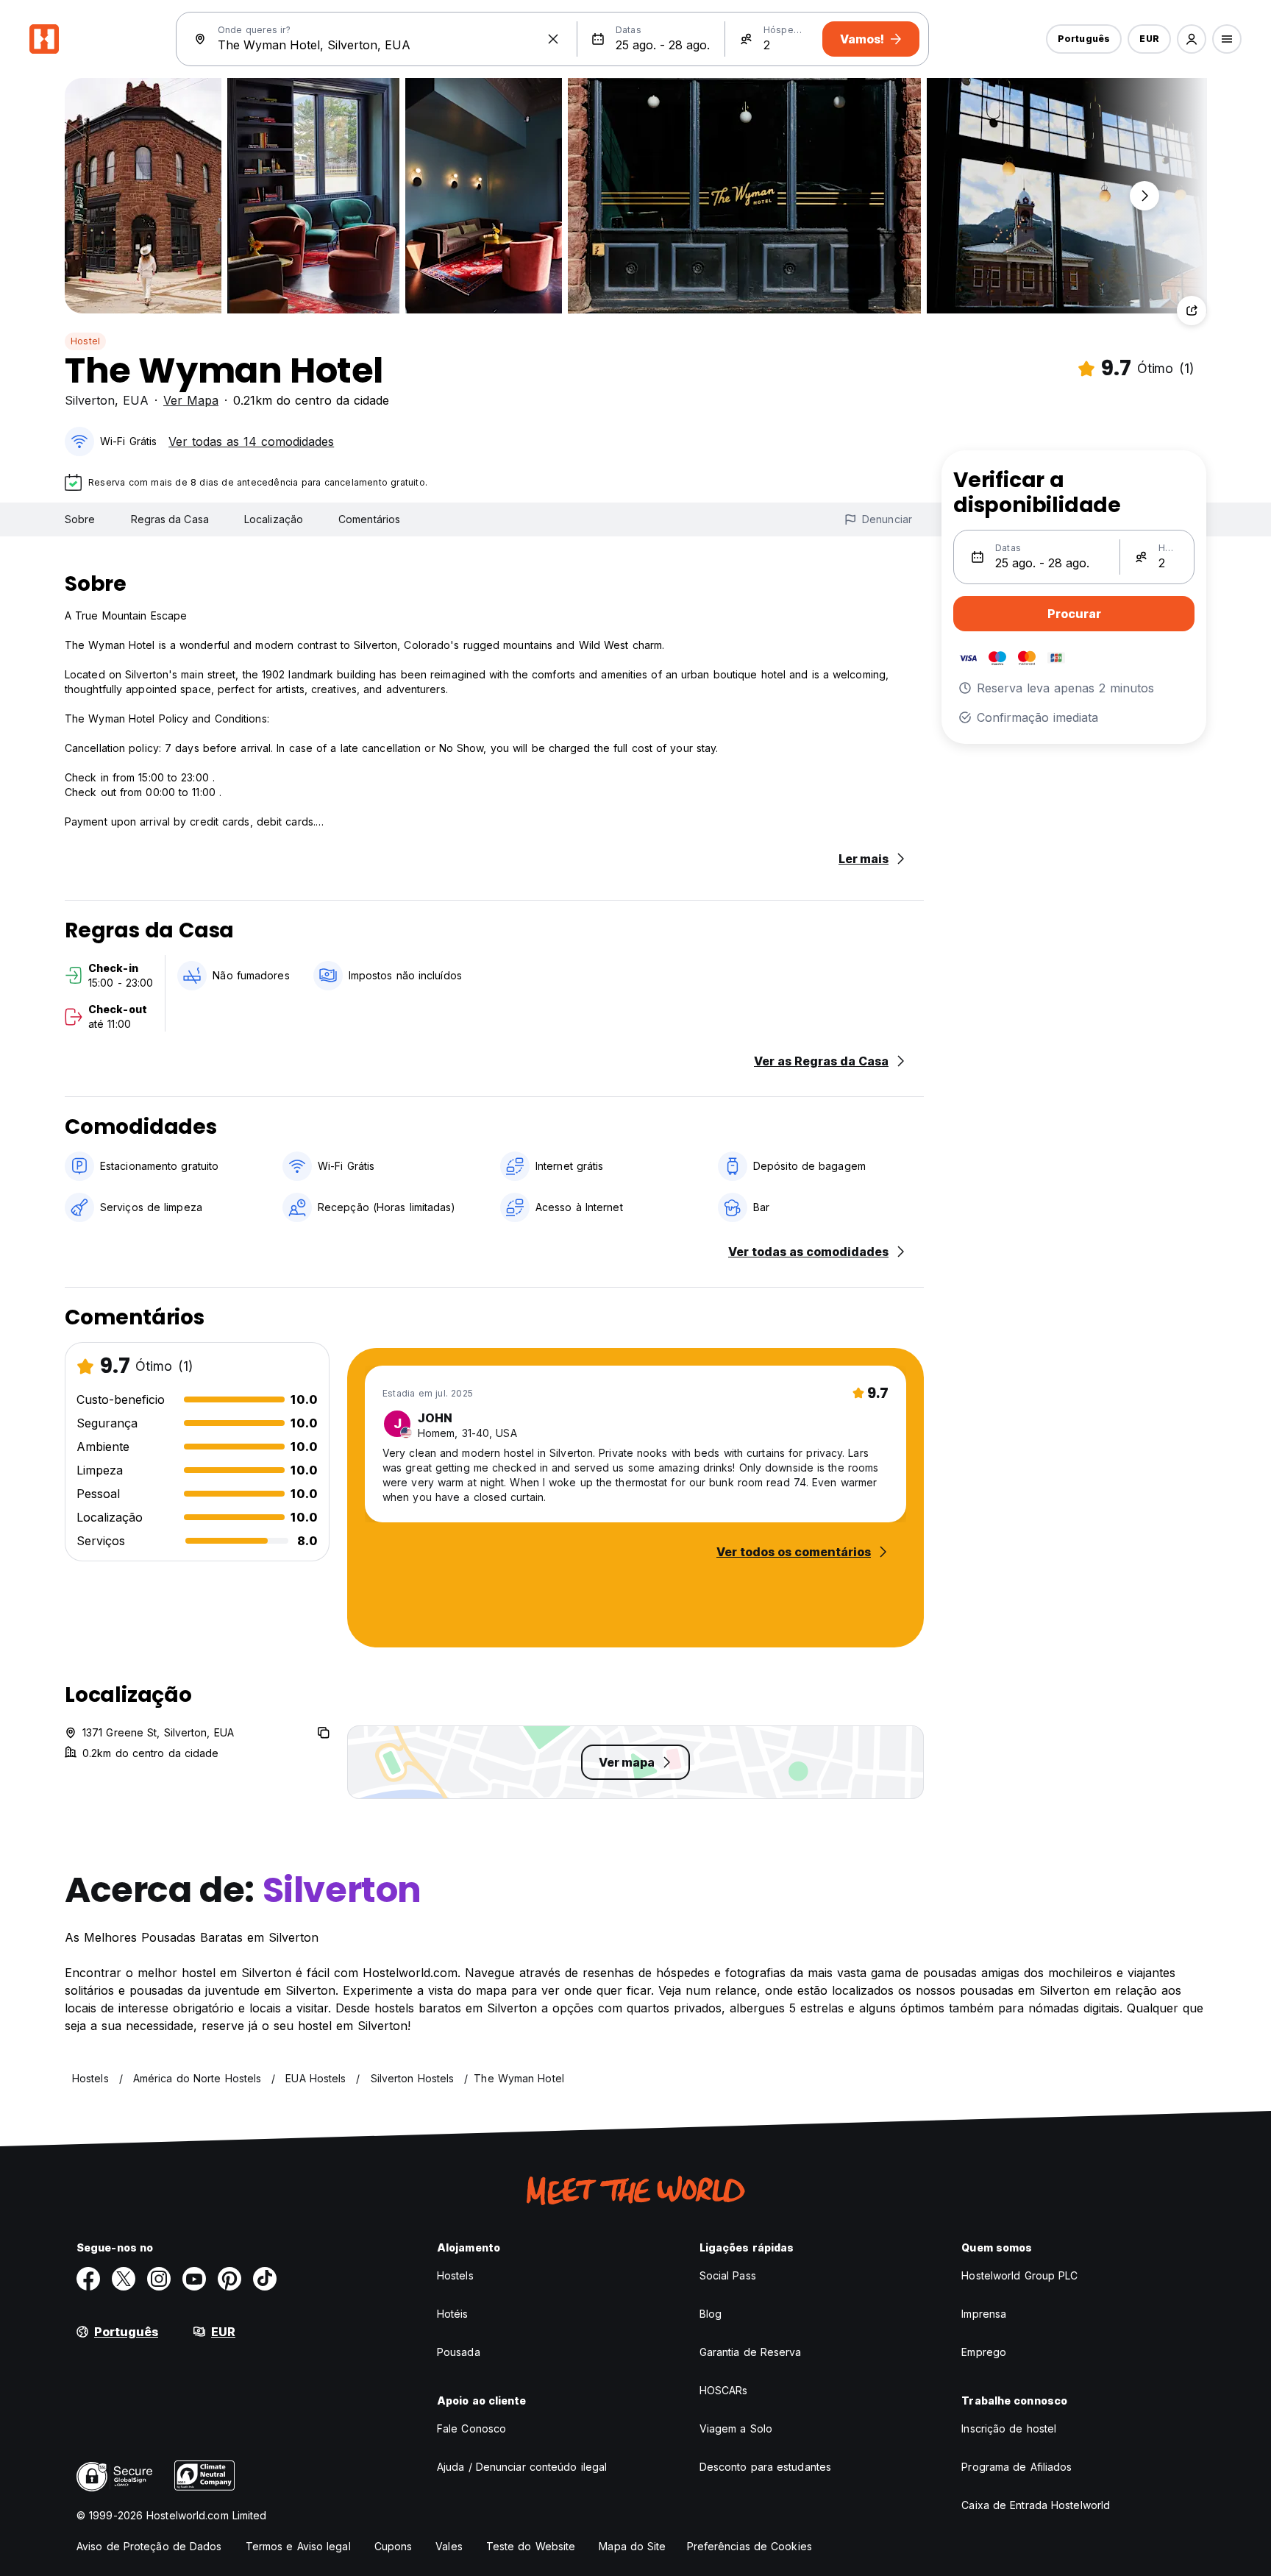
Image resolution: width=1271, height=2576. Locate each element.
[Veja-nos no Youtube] (194, 2279)
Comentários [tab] (369, 519)
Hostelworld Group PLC (1019, 2275)
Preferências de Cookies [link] (750, 2546)
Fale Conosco (471, 2428)
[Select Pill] (1192, 39)
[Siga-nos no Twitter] (124, 2279)
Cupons (394, 2546)
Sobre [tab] (80, 519)
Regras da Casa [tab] (170, 519)
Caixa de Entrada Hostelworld (1036, 2505)
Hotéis (453, 2314)
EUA (136, 400)
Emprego (984, 2352)
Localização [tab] (274, 519)
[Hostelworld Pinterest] (229, 2279)
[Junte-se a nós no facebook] (88, 2279)
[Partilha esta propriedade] (1192, 311)
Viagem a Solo (736, 2428)
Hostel (85, 341)
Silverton (90, 400)
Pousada (459, 2352)
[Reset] (553, 39)
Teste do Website (531, 2546)
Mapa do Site (632, 2546)
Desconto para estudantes (765, 2467)
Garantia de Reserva (751, 2352)
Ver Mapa (191, 400)
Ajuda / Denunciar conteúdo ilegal (522, 2467)
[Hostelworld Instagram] (159, 2279)
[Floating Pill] (1144, 196)
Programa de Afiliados (1017, 2467)
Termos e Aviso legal (298, 2546)
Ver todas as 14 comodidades (251, 441)
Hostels (455, 2275)
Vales (449, 2546)
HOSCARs (724, 2390)
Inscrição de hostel (1009, 2428)
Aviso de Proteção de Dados (149, 2546)
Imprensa (984, 2314)
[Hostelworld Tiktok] (265, 2279)
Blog (711, 2314)
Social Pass (728, 2275)
